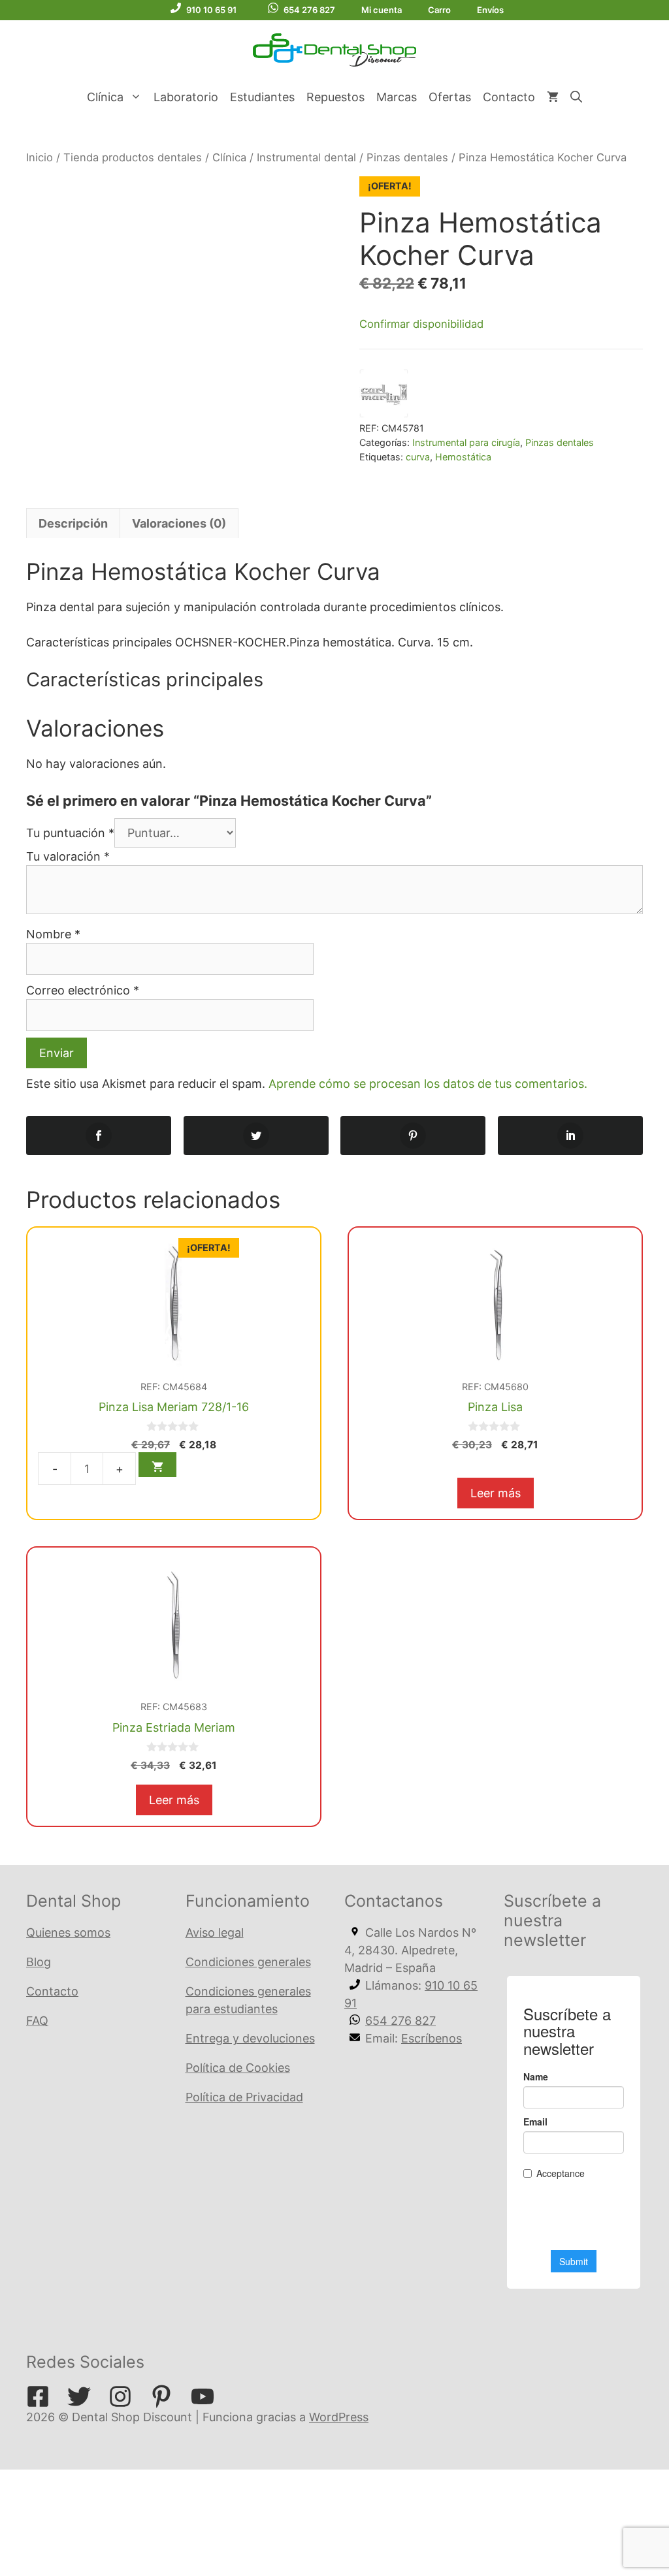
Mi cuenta (382, 10)
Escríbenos (432, 2038)
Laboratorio (186, 97)
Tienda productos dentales (133, 157)
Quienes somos (68, 1932)
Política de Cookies (238, 2068)
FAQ (37, 2021)
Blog (39, 1962)
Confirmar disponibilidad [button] (421, 324)
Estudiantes (262, 97)
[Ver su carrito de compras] (553, 97)
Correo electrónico (83, 990)
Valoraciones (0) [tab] (179, 523)
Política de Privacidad (244, 2097)
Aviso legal (215, 1932)
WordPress (339, 2417)
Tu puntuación (70, 833)
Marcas (397, 97)
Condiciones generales (248, 1962)
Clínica (105, 97)
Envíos (490, 10)
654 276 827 (309, 10)
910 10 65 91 (211, 10)
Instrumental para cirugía (466, 442)
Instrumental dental (306, 157)
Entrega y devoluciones (250, 2038)
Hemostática (463, 457)
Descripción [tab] (73, 523)
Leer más (496, 1493)
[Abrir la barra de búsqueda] (576, 97)
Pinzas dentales (407, 157)
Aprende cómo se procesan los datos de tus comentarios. (428, 1084)
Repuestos (335, 97)
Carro (439, 10)
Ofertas (450, 97)
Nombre (53, 934)
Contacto (509, 97)
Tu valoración (68, 856)
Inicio (40, 157)
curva (418, 457)
